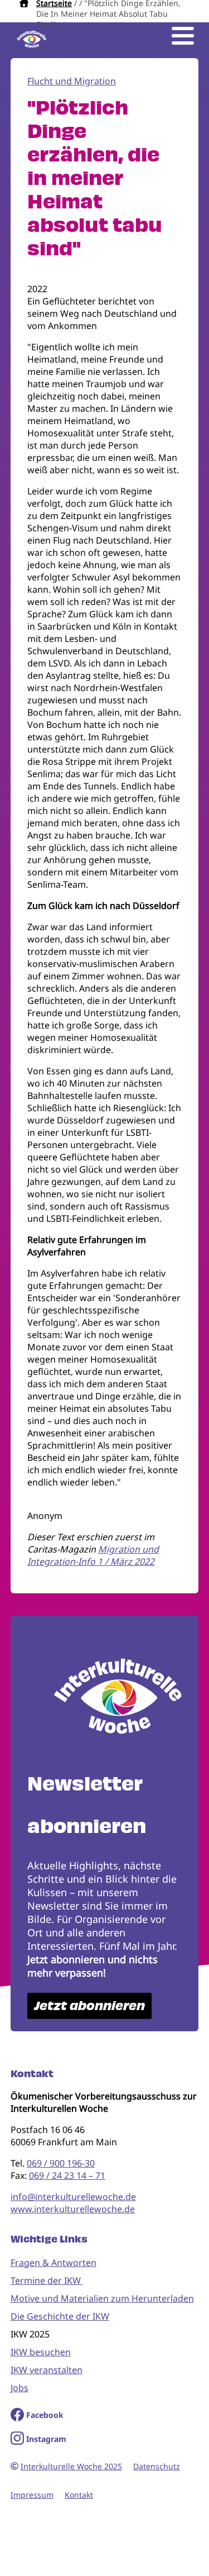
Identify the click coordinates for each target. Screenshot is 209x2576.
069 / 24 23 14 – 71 (67, 2175)
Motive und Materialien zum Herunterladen (102, 2298)
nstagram (48, 2439)
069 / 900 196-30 (61, 2163)
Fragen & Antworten (54, 2263)
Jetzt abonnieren (89, 2006)
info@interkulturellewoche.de (73, 2197)
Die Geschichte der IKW (60, 2316)
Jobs (20, 2388)
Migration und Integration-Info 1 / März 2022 (93, 1555)
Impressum (32, 2495)
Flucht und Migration (72, 81)
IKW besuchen (41, 2352)
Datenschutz (157, 2466)
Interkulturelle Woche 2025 (71, 2466)
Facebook (45, 2415)
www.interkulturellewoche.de (73, 2209)
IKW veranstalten (47, 2370)
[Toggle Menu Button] (183, 36)
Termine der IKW (47, 2280)
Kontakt (79, 2495)
